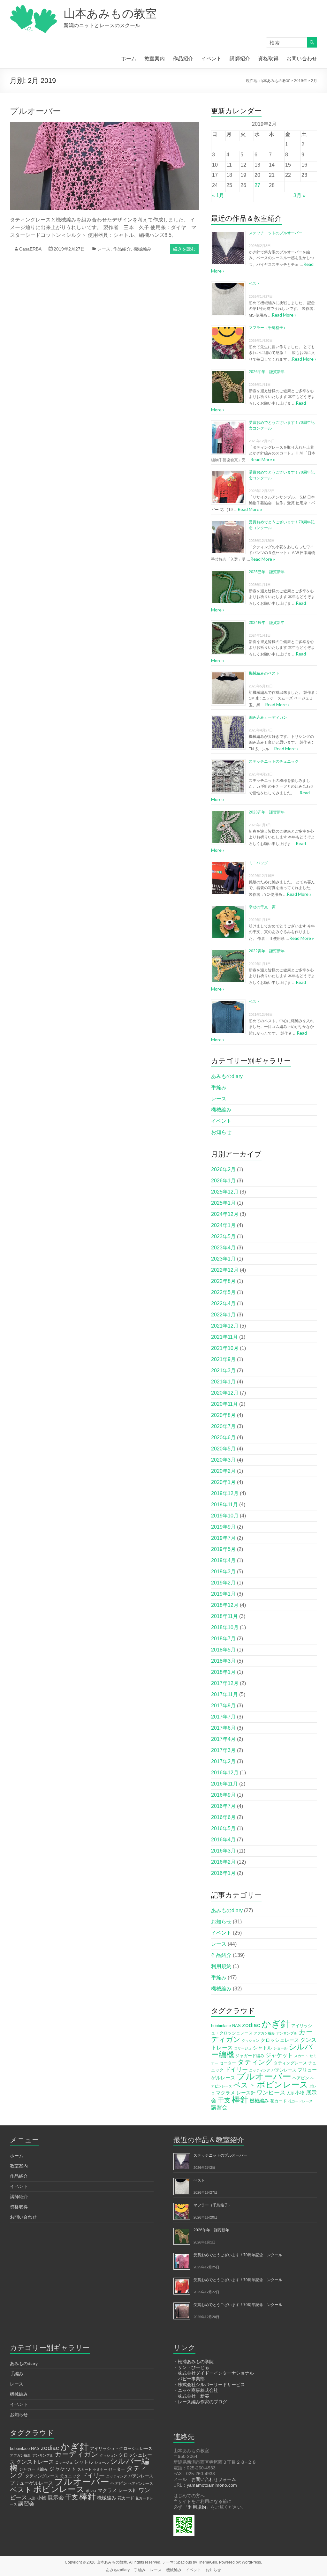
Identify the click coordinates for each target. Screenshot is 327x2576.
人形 (290, 2093)
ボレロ (91, 2491)
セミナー (100, 2469)
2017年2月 (223, 1761)
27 (257, 185)
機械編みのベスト (264, 673)
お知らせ (221, 1132)
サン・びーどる (194, 2367)
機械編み (142, 249)
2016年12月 (225, 1773)
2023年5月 (223, 1236)
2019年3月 (223, 1572)
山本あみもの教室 (110, 14)
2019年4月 (223, 1560)
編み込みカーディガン (268, 717)
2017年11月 (224, 1694)
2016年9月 (223, 1795)
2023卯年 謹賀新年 (267, 812)
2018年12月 (225, 1605)
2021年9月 (223, 1359)
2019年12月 (225, 1493)
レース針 (246, 2093)
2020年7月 (223, 1426)
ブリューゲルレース (31, 2483)
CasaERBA (30, 249)
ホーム (129, 59)
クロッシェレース (280, 2040)
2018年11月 (224, 1616)
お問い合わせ (302, 59)
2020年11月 (224, 1404)
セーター (228, 2063)
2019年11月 (224, 1505)
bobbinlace (221, 2026)
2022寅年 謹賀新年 (267, 951)
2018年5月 (223, 1650)
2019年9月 (223, 1527)
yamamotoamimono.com (212, 2485)
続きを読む (184, 249)
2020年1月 (223, 1482)
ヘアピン (301, 2078)
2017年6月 (223, 1728)
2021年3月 (223, 1370)
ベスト (255, 284)
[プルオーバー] (105, 125)
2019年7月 (223, 1538)
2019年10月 (225, 1516)
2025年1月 (223, 1203)
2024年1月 (223, 1225)
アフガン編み (264, 2033)
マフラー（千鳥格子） (268, 328)
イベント (211, 59)
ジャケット (279, 2055)
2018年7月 (223, 1639)
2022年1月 (223, 1315)
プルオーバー (35, 111)
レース (104, 249)
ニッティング (260, 2070)
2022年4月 (223, 1303)
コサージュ (243, 2048)
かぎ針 (276, 2024)
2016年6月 (223, 1817)
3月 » (300, 195)
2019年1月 (223, 1594)
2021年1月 (223, 1382)
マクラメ (225, 2093)
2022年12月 (225, 1270)
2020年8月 (223, 1415)
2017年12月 (225, 1683)
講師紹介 (240, 59)
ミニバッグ (258, 863)
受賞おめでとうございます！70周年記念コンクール (238, 2255)
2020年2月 (223, 1471)
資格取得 (268, 59)
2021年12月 (225, 1326)
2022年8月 (223, 1281)
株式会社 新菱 (194, 2396)
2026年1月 (223, 1181)
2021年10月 (225, 1348)
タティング (255, 2062)
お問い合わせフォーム (214, 2479)
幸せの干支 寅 (262, 907)
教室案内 (155, 59)
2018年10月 (225, 1627)
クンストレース (35, 2462)
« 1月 (218, 195)
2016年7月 (223, 1806)
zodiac (251, 2025)
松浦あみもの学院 (196, 2362)
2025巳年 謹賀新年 (267, 572)
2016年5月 (223, 1828)
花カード (278, 2101)
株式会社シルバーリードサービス (211, 2385)
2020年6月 (223, 1438)
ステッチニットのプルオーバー (276, 233)
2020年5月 (223, 1449)
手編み (219, 1087)
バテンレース (284, 2070)
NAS (236, 2026)
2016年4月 (223, 1840)
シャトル (262, 2048)
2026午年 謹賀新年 (267, 372)
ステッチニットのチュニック (274, 761)
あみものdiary (227, 1076)
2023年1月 (223, 1259)
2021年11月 (224, 1337)
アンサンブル (287, 2033)
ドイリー (236, 2070)
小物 (300, 2093)
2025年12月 (225, 1192)
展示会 (56, 2498)
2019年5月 (223, 1549)
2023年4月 (223, 1248)
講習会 (219, 2107)
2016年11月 (224, 1784)
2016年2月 (223, 1862)
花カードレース (300, 2101)
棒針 (240, 2100)
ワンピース (271, 2093)
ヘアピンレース (141, 2483)
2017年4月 (223, 1739)
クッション (251, 2041)
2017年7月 (223, 1717)
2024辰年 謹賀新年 (267, 623)
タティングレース (290, 2063)
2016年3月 (223, 1851)
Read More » (284, 315)
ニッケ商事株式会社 (198, 2390)
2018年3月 (223, 1661)
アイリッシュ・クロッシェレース (121, 2449)
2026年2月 (223, 1169)
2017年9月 (223, 1706)
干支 (224, 2100)
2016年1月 (223, 1873)
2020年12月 (225, 1393)
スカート (301, 2056)
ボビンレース (282, 2085)
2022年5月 (223, 1292)
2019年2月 (223, 1583)
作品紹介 (183, 59)
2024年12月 (225, 1214)
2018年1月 (223, 1672)
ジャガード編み (250, 2056)
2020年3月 (223, 1460)
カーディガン (76, 2454)
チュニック (70, 2476)
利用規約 (221, 1966)
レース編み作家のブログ (202, 2402)
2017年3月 (223, 1750)
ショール (280, 2048)
